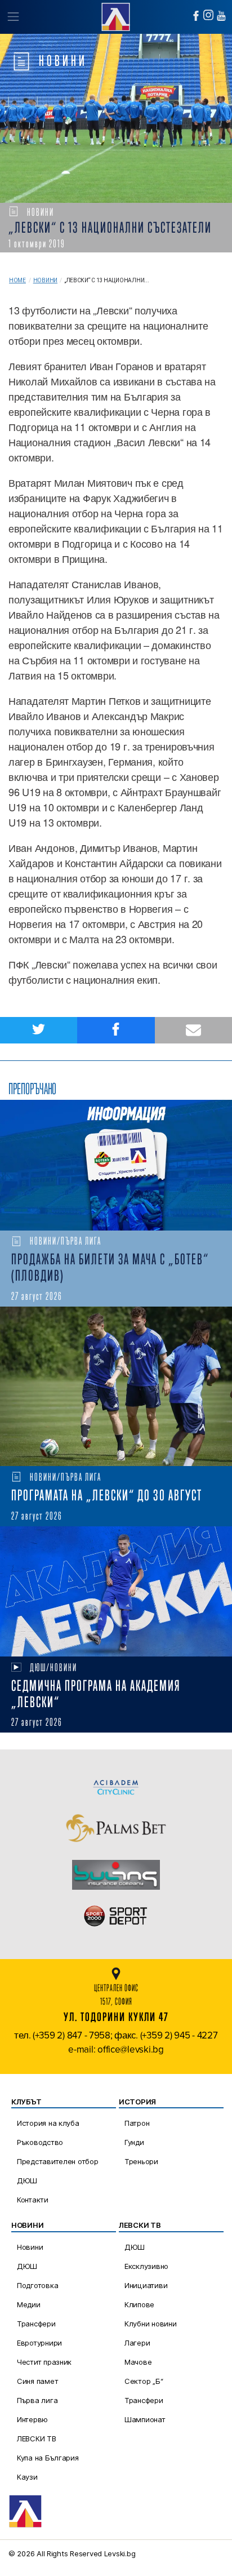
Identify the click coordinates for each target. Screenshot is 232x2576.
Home (17, 280)
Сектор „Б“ (144, 2381)
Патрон (137, 2123)
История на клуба (48, 2123)
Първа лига (37, 2400)
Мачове (138, 2362)
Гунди (134, 2142)
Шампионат (145, 2419)
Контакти (33, 2200)
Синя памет (37, 2381)
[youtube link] (221, 16)
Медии (29, 2304)
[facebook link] (196, 16)
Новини (45, 280)
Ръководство (40, 2142)
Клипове (139, 2304)
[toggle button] (13, 17)
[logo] (116, 15)
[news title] (116, 1165)
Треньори (141, 2161)
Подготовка (37, 2285)
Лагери (137, 2343)
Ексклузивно (146, 2266)
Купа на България (48, 2458)
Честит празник (44, 2362)
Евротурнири (39, 2343)
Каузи (27, 2477)
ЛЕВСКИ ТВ (37, 2439)
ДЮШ (27, 2180)
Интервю (32, 2419)
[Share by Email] (193, 1030)
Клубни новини (151, 2324)
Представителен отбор (58, 2161)
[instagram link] (208, 15)
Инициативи (146, 2285)
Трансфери (36, 2324)
